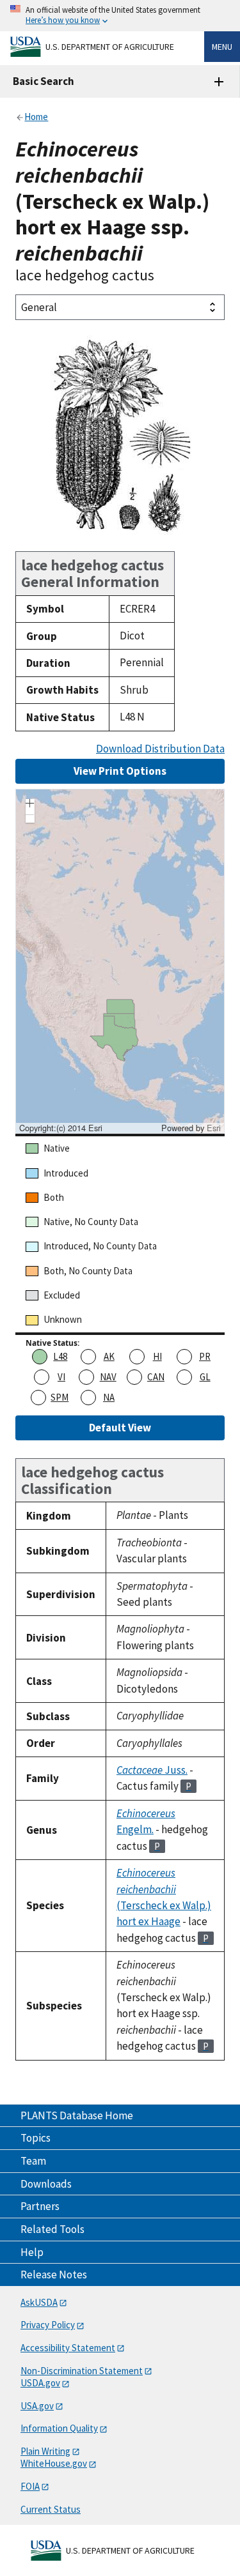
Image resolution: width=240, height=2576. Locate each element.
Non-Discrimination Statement (82, 2371)
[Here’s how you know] (120, 16)
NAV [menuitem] (108, 1377)
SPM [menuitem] (60, 1397)
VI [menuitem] (61, 1377)
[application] (120, 961)
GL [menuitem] (205, 1377)
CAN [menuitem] (156, 1377)
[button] (30, 805)
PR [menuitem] (205, 1356)
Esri (214, 1128)
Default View (120, 1428)
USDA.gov (40, 2383)
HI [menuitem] (157, 1356)
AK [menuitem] (109, 1356)
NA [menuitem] (109, 1397)
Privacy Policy (48, 2325)
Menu (222, 47)
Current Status (51, 2509)
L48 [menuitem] (60, 1356)
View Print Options (120, 771)
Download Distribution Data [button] (160, 749)
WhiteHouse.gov (54, 2463)
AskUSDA (39, 2302)
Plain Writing (45, 2451)
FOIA (30, 2486)
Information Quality (59, 2428)
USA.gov (37, 2406)
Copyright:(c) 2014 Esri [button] (61, 1128)
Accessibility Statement (68, 2348)
